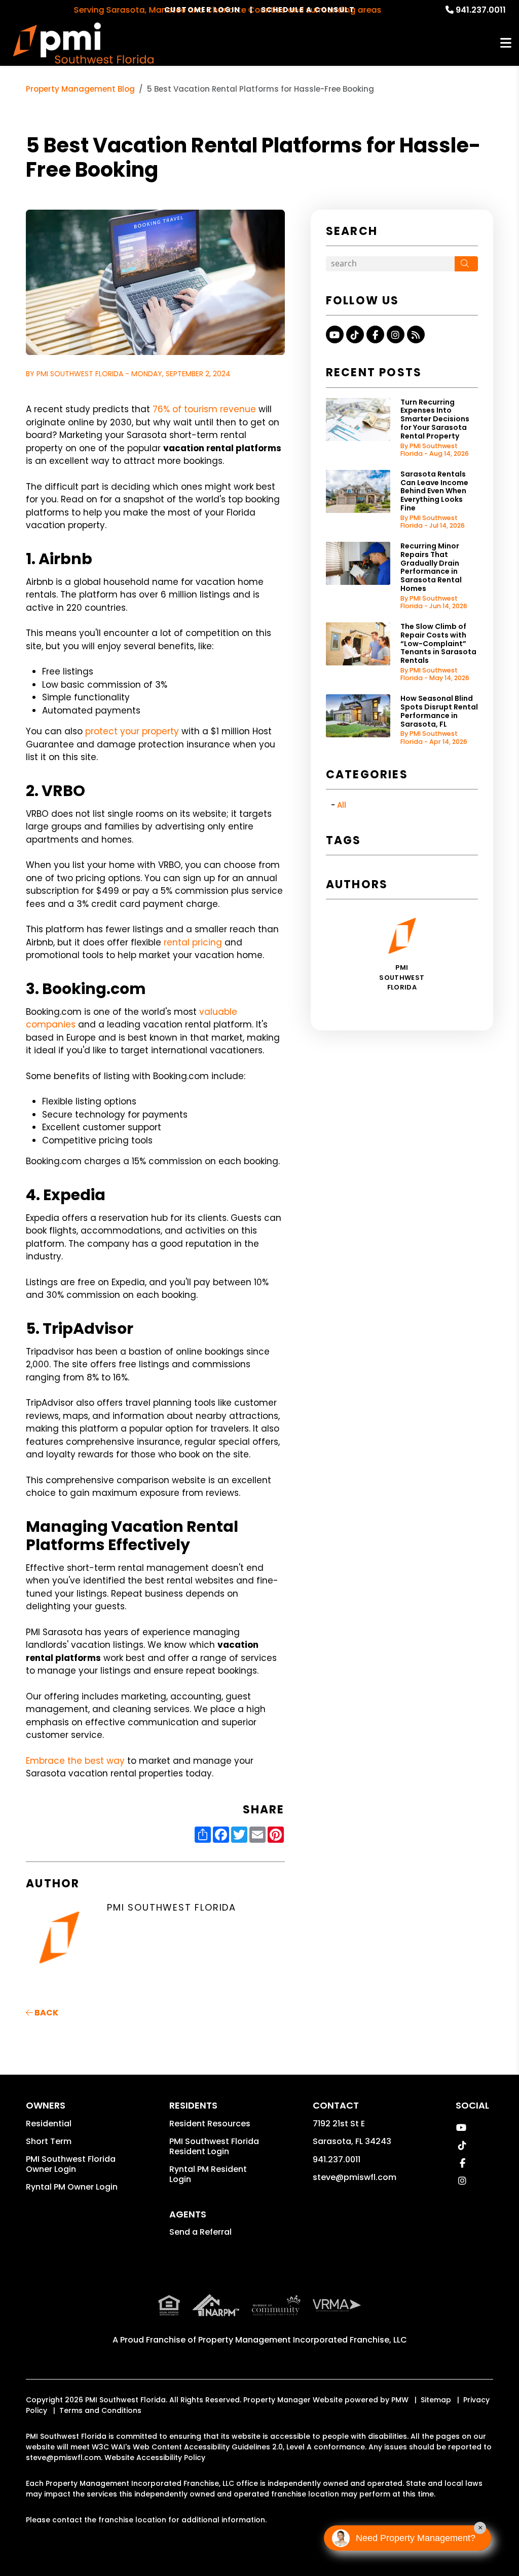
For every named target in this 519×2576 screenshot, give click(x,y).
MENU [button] (506, 43)
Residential (49, 2124)
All (342, 805)
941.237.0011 (481, 10)
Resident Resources (210, 2124)
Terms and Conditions (100, 2410)
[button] (335, 334)
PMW (400, 2400)
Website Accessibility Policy (155, 2458)
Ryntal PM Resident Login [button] (208, 2174)
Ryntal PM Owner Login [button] (72, 2187)
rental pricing (193, 942)
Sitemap (436, 2400)
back (46, 2013)
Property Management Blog (80, 89)
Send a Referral (200, 2232)
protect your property (132, 731)
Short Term (49, 2141)
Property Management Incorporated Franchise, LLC (303, 2340)
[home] (84, 43)
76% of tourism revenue (204, 409)
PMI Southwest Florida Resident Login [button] (214, 2146)
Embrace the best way (75, 1761)
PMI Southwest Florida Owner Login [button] (71, 2164)
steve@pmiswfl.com (355, 2177)
